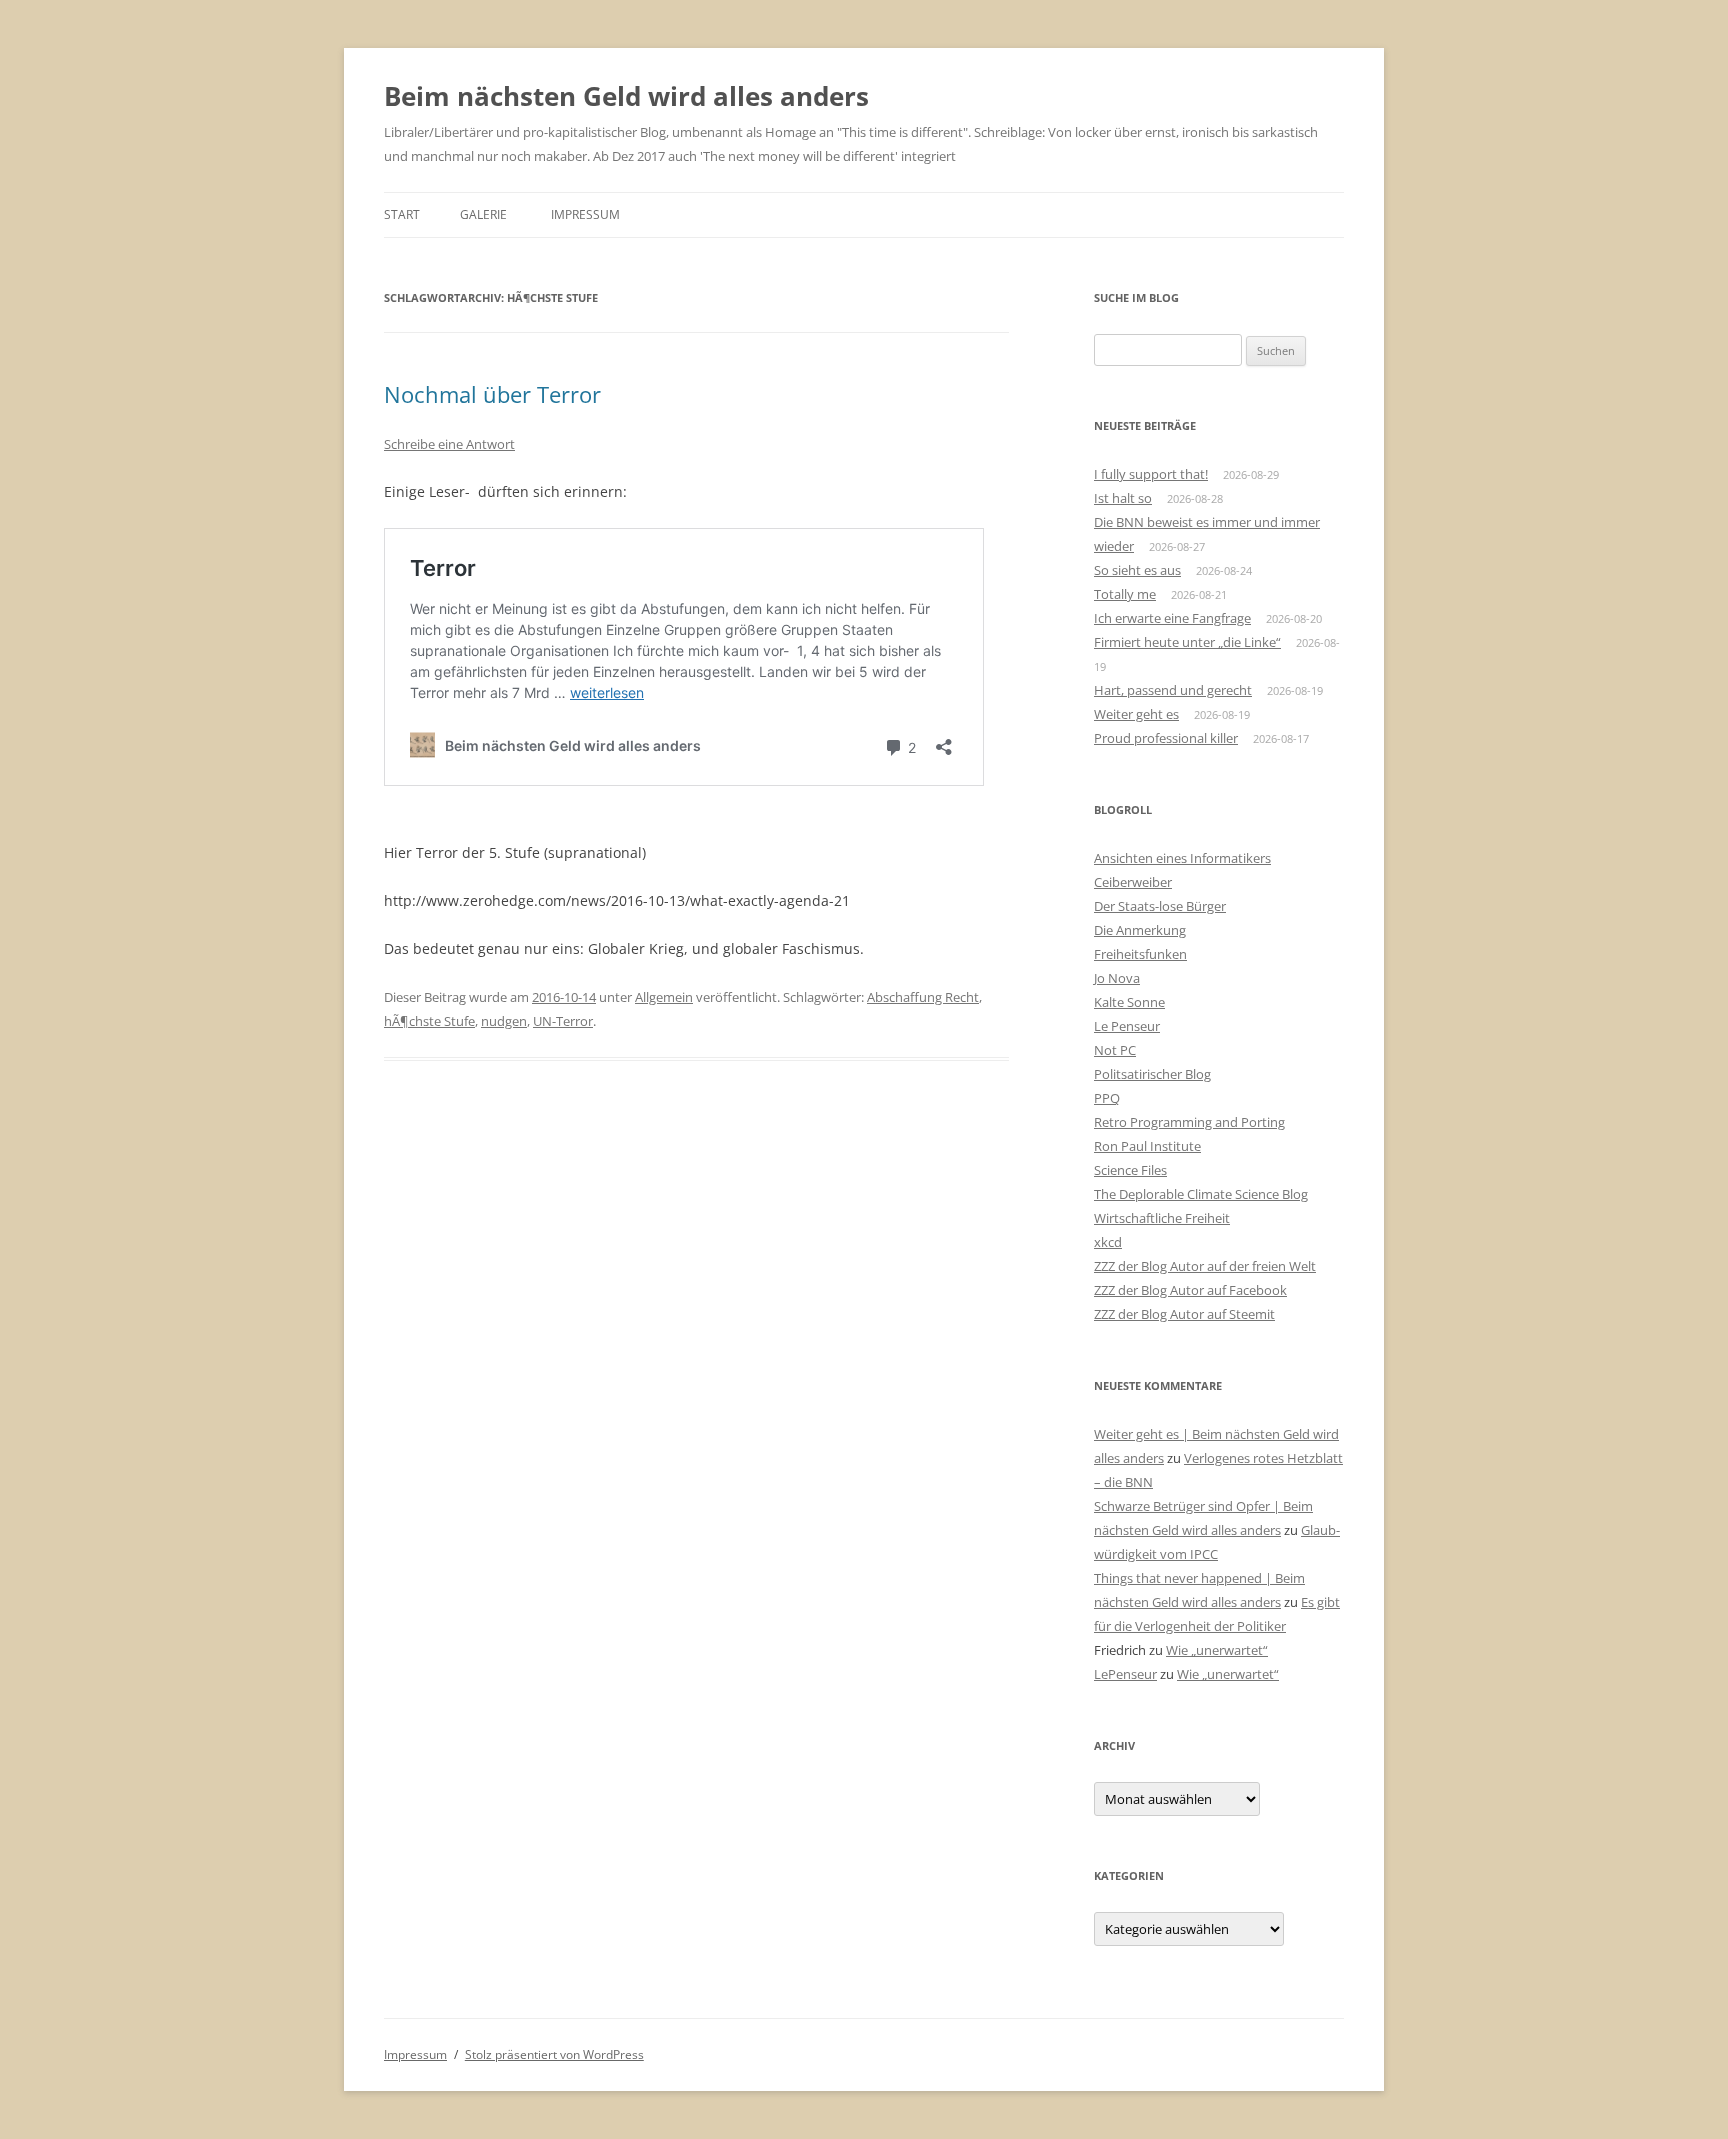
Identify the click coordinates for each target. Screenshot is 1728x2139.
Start (402, 214)
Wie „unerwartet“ (1217, 1650)
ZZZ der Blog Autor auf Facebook (1190, 1290)
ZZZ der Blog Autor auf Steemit (1184, 1314)
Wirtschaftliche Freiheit (1162, 1218)
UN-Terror (563, 1021)
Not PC (1115, 1050)
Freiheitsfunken (1140, 954)
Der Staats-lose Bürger (1160, 906)
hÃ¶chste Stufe (429, 1021)
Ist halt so (1123, 498)
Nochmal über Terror (492, 394)
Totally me (1125, 594)
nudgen (504, 1021)
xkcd (1108, 1242)
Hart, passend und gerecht (1173, 690)
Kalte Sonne (1129, 1002)
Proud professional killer (1166, 738)
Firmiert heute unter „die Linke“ (1187, 642)
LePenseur (1125, 1674)
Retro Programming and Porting (1189, 1122)
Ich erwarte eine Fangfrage (1172, 618)
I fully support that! (1151, 474)
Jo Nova (1117, 978)
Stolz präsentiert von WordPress (554, 2054)
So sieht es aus (1137, 570)
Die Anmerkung (1140, 930)
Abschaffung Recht (923, 997)
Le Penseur (1127, 1026)
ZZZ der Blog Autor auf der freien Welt (1205, 1266)
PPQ (1107, 1098)
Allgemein (664, 997)
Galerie (483, 214)
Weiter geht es (1136, 714)
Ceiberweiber (1133, 882)
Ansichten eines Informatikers (1182, 858)
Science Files (1130, 1170)
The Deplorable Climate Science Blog (1201, 1194)
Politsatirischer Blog (1152, 1074)
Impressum (585, 214)
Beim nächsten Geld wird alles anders (626, 96)
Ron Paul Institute (1147, 1146)
